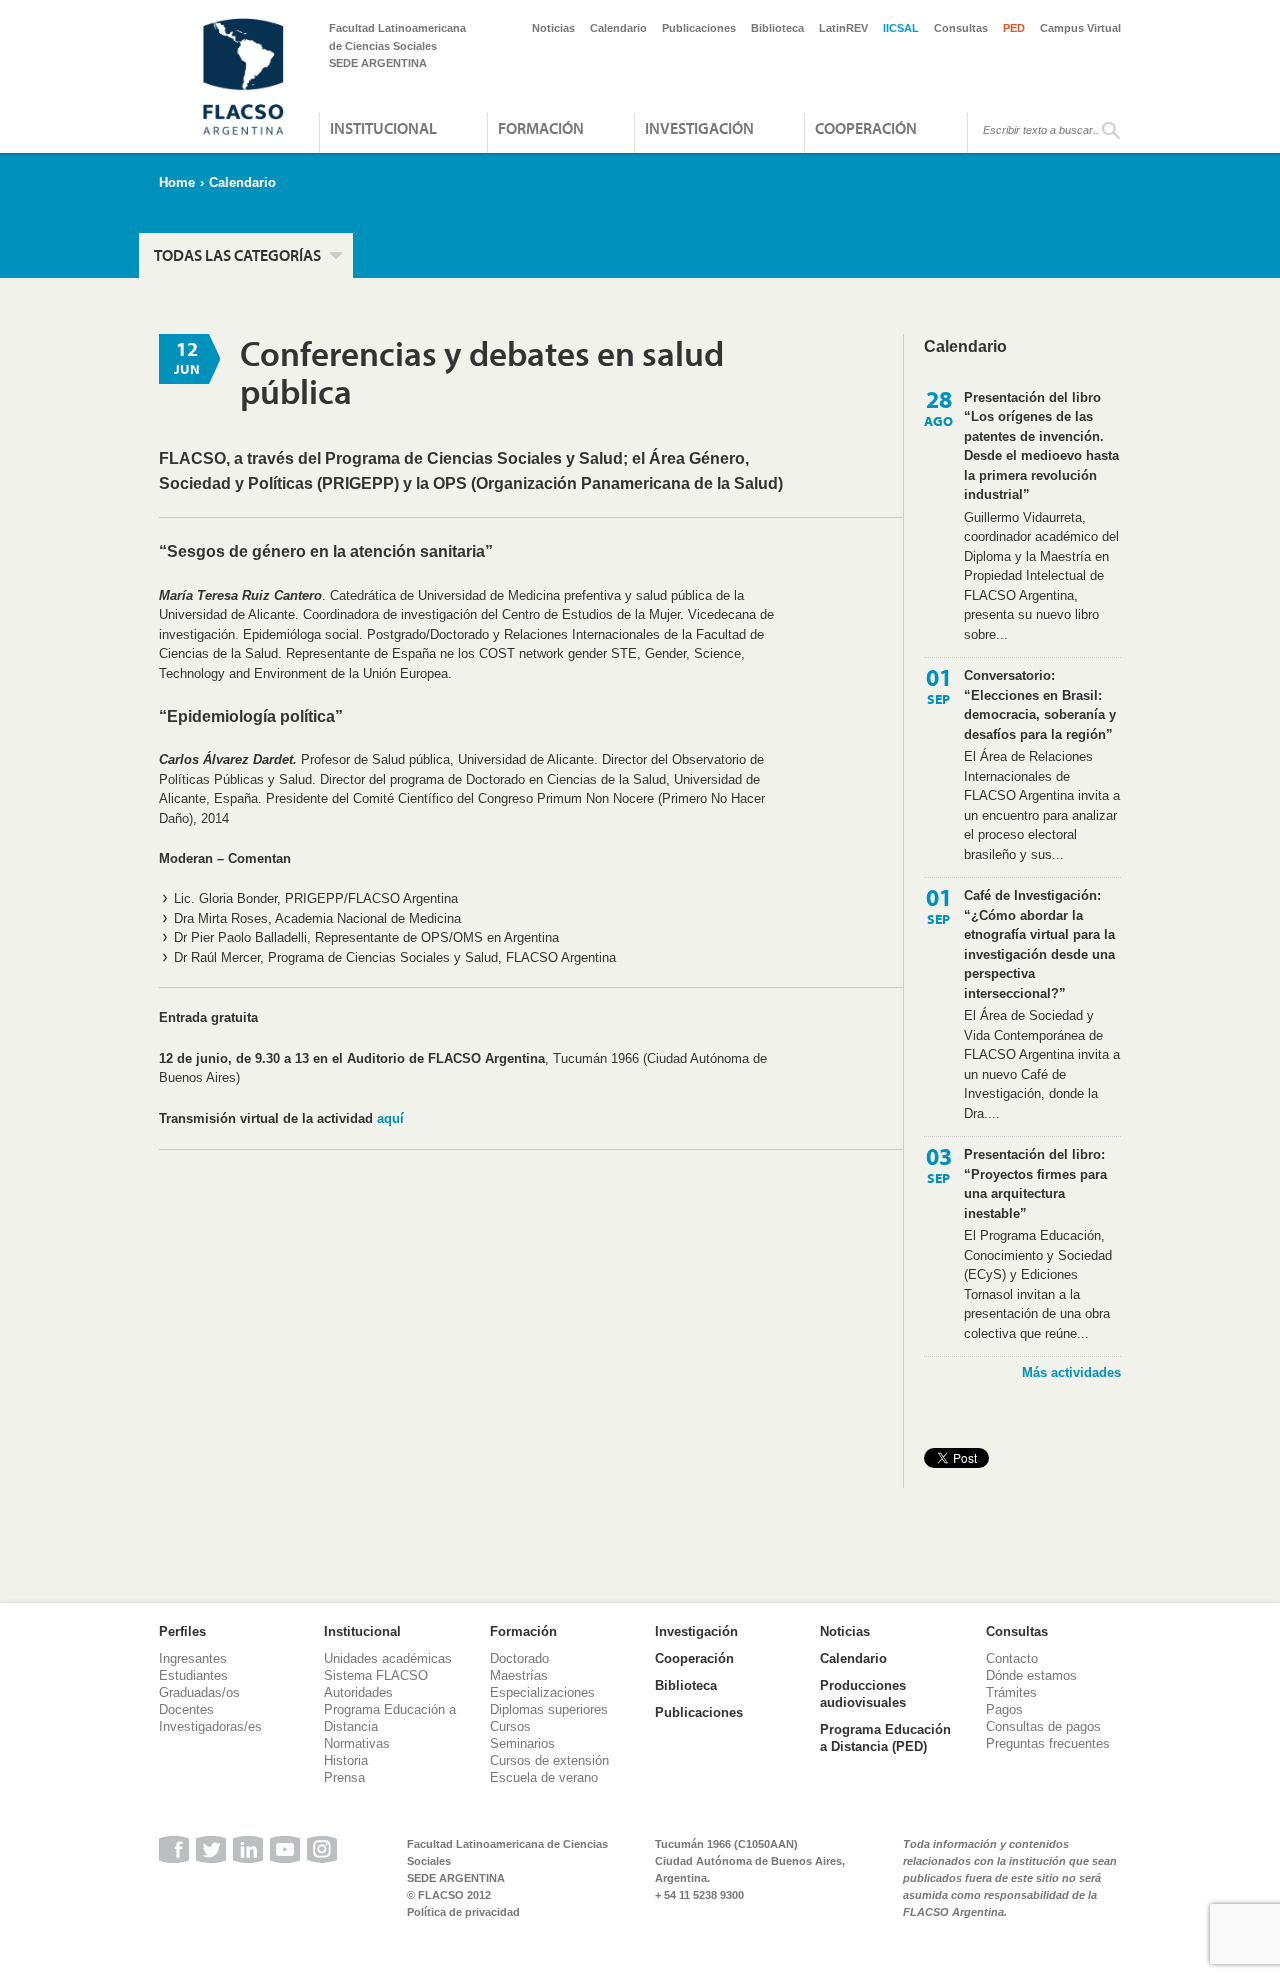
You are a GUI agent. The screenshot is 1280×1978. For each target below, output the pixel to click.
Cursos (510, 1726)
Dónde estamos (1031, 1675)
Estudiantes (193, 1675)
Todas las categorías (237, 255)
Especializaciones (542, 1692)
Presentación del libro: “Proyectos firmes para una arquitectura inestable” (1035, 1184)
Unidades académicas (388, 1658)
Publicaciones (699, 28)
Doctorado (519, 1658)
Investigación (699, 128)
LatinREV (843, 28)
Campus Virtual (1080, 28)
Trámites (1011, 1692)
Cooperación (866, 128)
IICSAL (901, 28)
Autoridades (358, 1692)
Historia (346, 1760)
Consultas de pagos (1043, 1726)
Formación (541, 128)
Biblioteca (777, 28)
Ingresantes (193, 1658)
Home (177, 182)
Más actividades (1071, 1372)
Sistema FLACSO (376, 1675)
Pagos (1004, 1709)
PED (1014, 28)
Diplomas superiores (549, 1709)
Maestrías (519, 1675)
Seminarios (522, 1743)
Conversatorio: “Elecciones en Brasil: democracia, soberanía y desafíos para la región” (1040, 705)
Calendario (618, 28)
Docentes (186, 1709)
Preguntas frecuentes (1048, 1743)
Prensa (344, 1777)
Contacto (1012, 1658)
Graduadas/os (199, 1692)
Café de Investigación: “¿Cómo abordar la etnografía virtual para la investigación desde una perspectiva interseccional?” (1039, 944)
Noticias (553, 28)
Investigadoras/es (210, 1726)
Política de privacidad (463, 1912)
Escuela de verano (544, 1777)
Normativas (357, 1743)
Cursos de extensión (549, 1760)
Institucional (383, 128)
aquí (390, 1118)
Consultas (961, 28)
